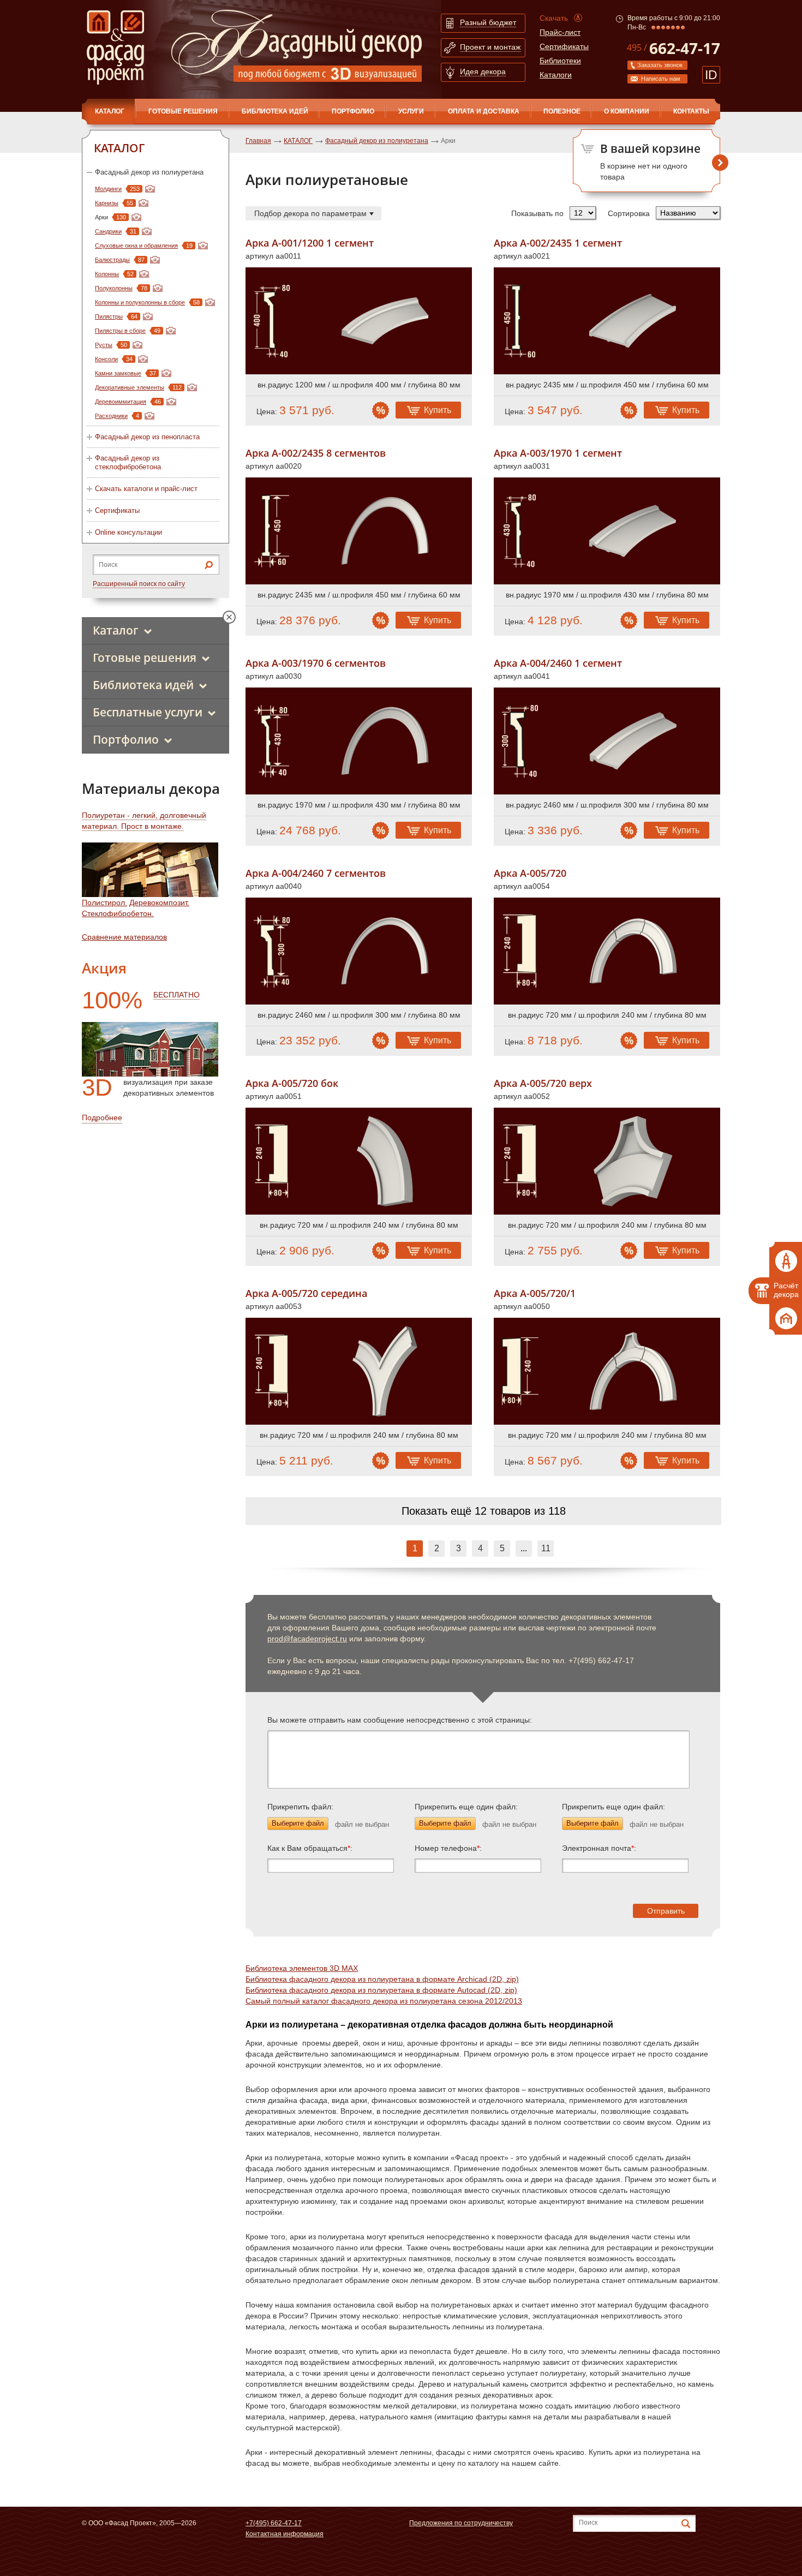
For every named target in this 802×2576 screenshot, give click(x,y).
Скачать (554, 18)
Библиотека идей (275, 111)
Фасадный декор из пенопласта (147, 437)
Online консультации (128, 532)
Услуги (411, 111)
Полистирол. (104, 903)
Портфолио (353, 111)
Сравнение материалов (124, 937)
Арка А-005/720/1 (535, 1293)
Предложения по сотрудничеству (461, 2523)
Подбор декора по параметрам (310, 213)
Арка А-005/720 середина (306, 1293)
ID (711, 75)
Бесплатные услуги (148, 712)
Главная (258, 141)
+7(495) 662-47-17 (274, 2523)
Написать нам (661, 79)
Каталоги (556, 75)
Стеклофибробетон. (118, 913)
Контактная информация (285, 2534)
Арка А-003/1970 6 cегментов (316, 663)
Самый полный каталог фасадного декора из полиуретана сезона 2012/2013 (384, 2001)
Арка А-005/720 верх (543, 1083)
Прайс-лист (560, 32)
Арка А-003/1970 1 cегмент (558, 453)
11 (546, 1548)
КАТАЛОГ (110, 111)
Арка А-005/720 (530, 873)
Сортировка (629, 213)
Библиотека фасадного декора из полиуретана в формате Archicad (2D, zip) (382, 1979)
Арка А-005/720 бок (292, 1083)
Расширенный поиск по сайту (139, 584)
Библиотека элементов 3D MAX (302, 1968)
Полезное (562, 111)
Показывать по (537, 213)
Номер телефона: (448, 1848)
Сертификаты (564, 46)
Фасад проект (115, 47)
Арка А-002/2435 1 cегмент (558, 243)
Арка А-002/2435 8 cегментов (316, 453)
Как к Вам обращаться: (310, 1848)
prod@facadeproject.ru (307, 1639)
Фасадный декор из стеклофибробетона (128, 462)
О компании (627, 111)
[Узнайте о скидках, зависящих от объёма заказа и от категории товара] (381, 410)
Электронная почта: (599, 1848)
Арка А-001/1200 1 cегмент (310, 243)
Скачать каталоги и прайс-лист (146, 489)
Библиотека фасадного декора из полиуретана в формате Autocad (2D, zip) (381, 1990)
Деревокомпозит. (159, 903)
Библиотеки (560, 61)
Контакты (691, 111)
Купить (438, 410)
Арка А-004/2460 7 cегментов (316, 873)
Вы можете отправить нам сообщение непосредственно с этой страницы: (400, 1720)
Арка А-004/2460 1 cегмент (558, 663)
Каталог (116, 630)
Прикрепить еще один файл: (466, 1807)
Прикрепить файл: (300, 1807)
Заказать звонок (660, 65)
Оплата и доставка (484, 111)
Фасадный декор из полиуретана (149, 172)
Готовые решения (183, 111)
